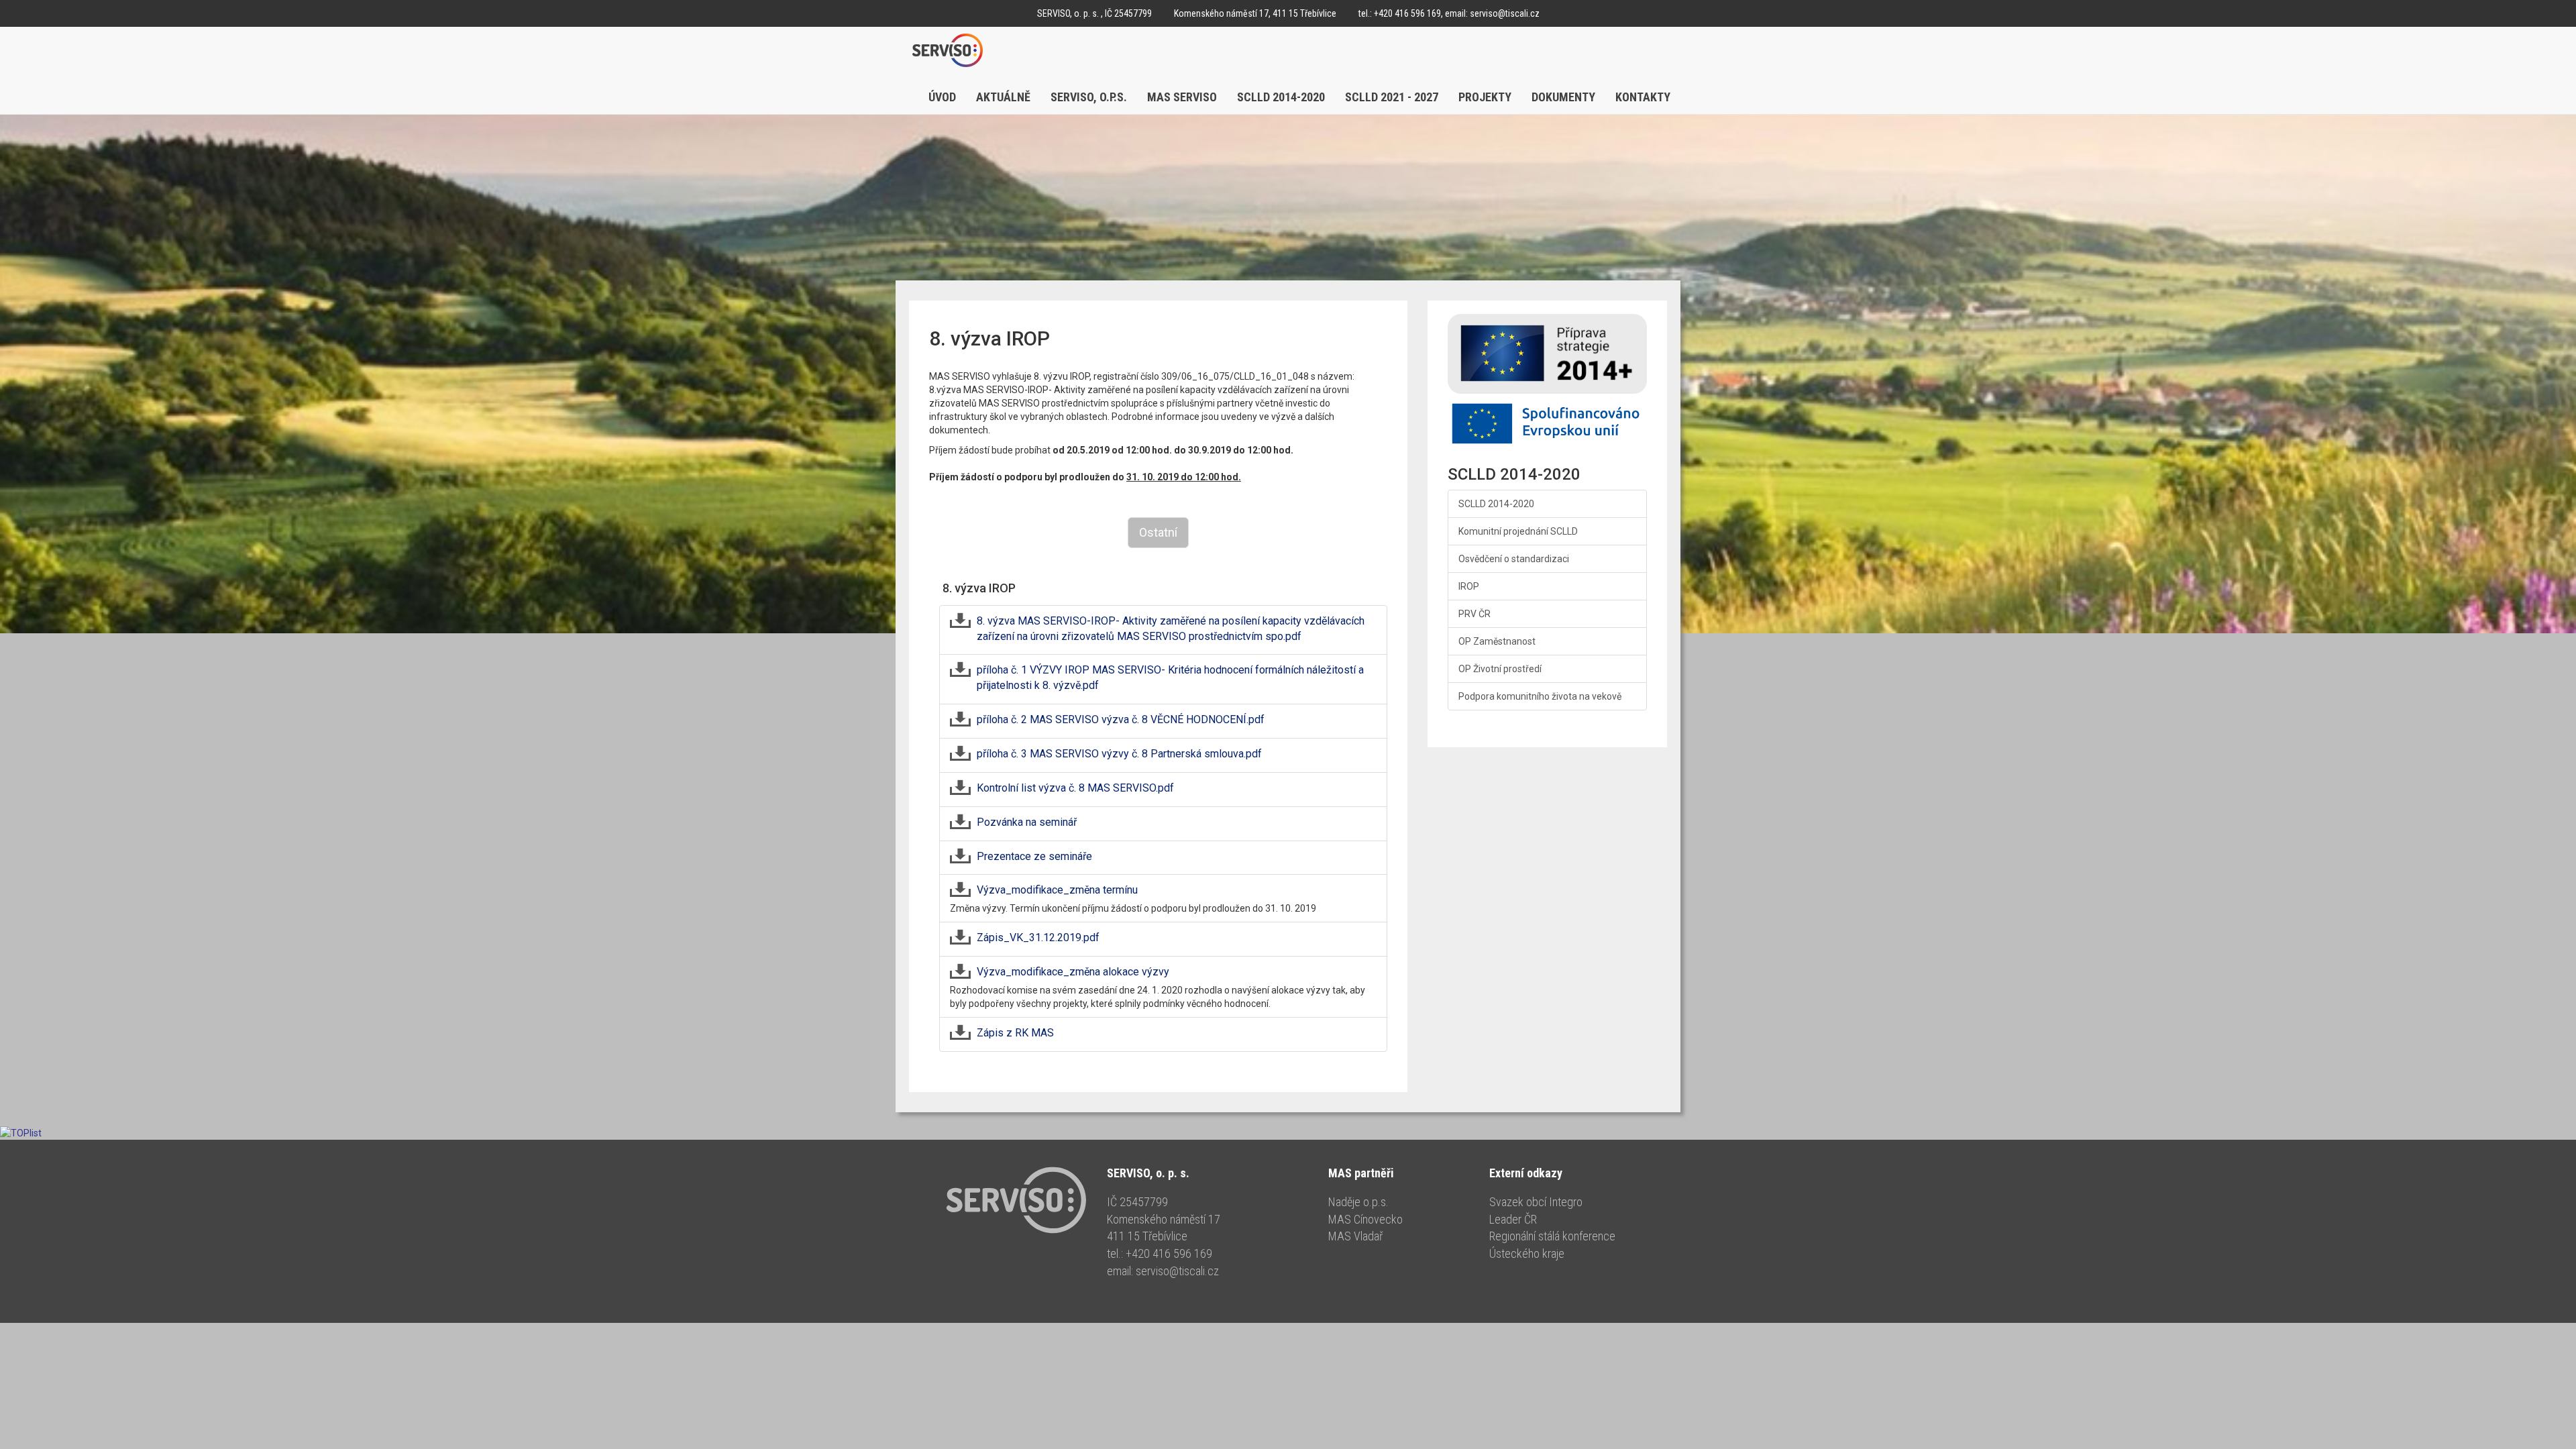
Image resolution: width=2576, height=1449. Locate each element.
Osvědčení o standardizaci (1514, 559)
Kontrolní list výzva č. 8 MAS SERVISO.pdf (1075, 788)
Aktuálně (1003, 97)
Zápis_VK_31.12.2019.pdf (1038, 937)
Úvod (942, 97)
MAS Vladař (1355, 1236)
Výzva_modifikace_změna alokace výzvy (1073, 972)
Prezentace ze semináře (1034, 856)
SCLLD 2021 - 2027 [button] (1392, 97)
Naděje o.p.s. (1358, 1202)
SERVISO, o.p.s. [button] (1089, 97)
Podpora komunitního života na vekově (1540, 696)
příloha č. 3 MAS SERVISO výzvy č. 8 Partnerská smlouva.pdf (1119, 754)
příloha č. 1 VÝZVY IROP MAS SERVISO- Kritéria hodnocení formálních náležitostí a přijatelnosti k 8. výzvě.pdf (1170, 678)
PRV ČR (1474, 614)
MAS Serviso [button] (1182, 97)
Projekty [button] (1485, 97)
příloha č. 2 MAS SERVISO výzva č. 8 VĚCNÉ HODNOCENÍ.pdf (1121, 719)
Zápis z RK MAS (1015, 1033)
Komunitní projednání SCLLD (1518, 531)
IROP (1469, 586)
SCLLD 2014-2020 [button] (1281, 97)
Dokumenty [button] (1563, 97)
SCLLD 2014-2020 (1496, 504)
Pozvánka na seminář (1027, 822)
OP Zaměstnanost (1497, 641)
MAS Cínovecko (1365, 1219)
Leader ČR (1513, 1219)
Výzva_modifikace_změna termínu (1057, 890)
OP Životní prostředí (1500, 669)
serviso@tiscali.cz (1505, 13)
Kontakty (1643, 97)
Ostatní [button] (1158, 532)
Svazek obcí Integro (1536, 1202)
